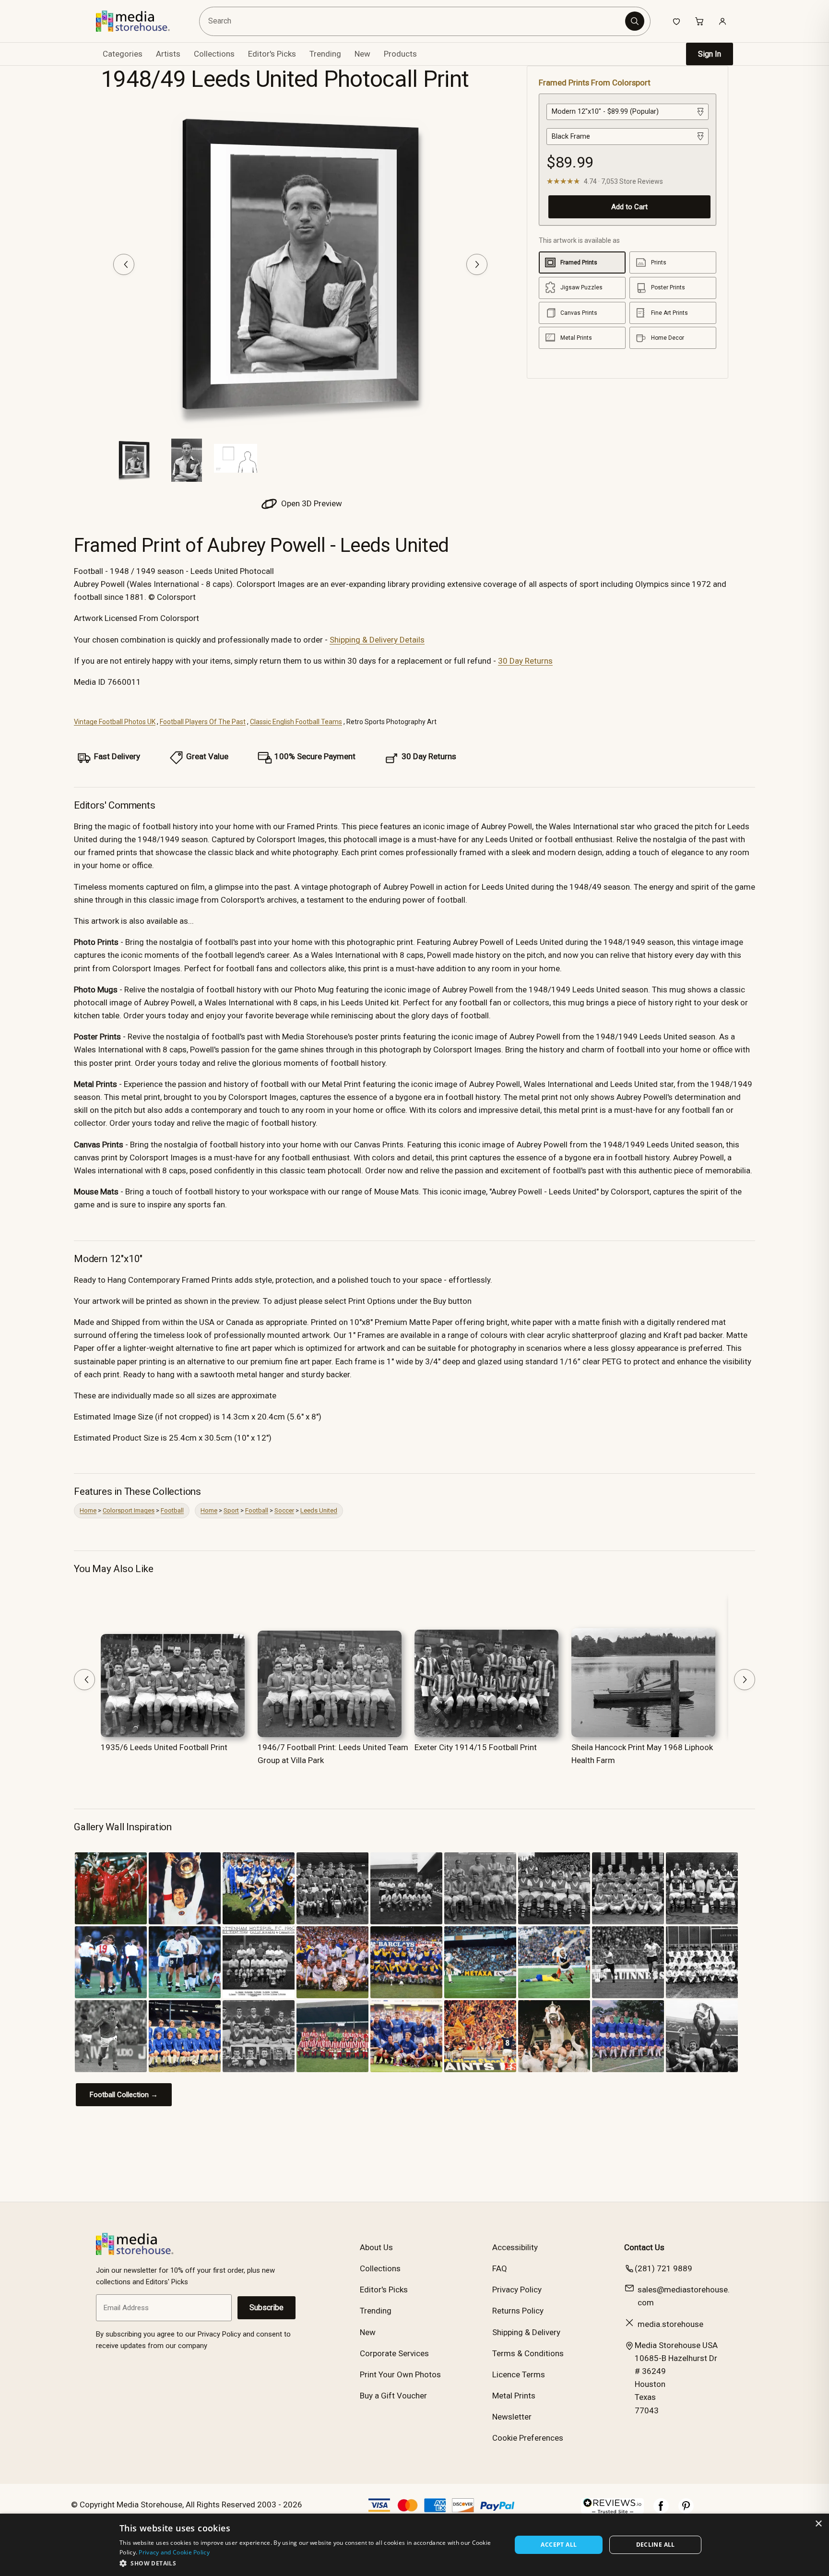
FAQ (500, 2268)
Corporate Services (394, 2353)
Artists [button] (168, 54)
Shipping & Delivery (526, 2332)
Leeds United (319, 1510)
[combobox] (414, 21)
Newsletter (512, 2417)
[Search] (635, 21)
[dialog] (414, 2545)
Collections (214, 54)
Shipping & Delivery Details (377, 640)
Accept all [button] (559, 2545)
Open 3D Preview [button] (311, 503)
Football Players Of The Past (203, 722)
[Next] (477, 264)
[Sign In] (722, 21)
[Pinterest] (686, 2511)
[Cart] (699, 21)
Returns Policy (518, 2311)
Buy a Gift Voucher (393, 2396)
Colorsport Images (129, 1510)
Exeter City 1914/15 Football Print (476, 1747)
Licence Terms (519, 2374)
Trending (325, 54)
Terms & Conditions (528, 2353)
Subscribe (266, 2308)
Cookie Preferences (528, 2438)
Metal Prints (514, 2396)
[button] (310, 2563)
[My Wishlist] (676, 21)
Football (172, 1510)
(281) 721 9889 (663, 2268)
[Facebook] (661, 2511)
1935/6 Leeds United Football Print (164, 1747)
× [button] (818, 2524)
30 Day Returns (525, 661)
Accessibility (515, 2247)
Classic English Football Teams (296, 722)
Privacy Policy (517, 2290)
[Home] (140, 21)
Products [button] (400, 54)
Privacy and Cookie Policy (174, 2552)
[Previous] (124, 264)
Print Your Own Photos (400, 2374)
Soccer (284, 1510)
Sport (231, 1510)
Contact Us (644, 2247)
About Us (376, 2247)
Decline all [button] (656, 2545)
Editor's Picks (272, 54)
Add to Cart (629, 207)
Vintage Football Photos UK (115, 722)
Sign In (710, 54)
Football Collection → (124, 2095)
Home (88, 1510)
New (362, 54)
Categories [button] (123, 54)
